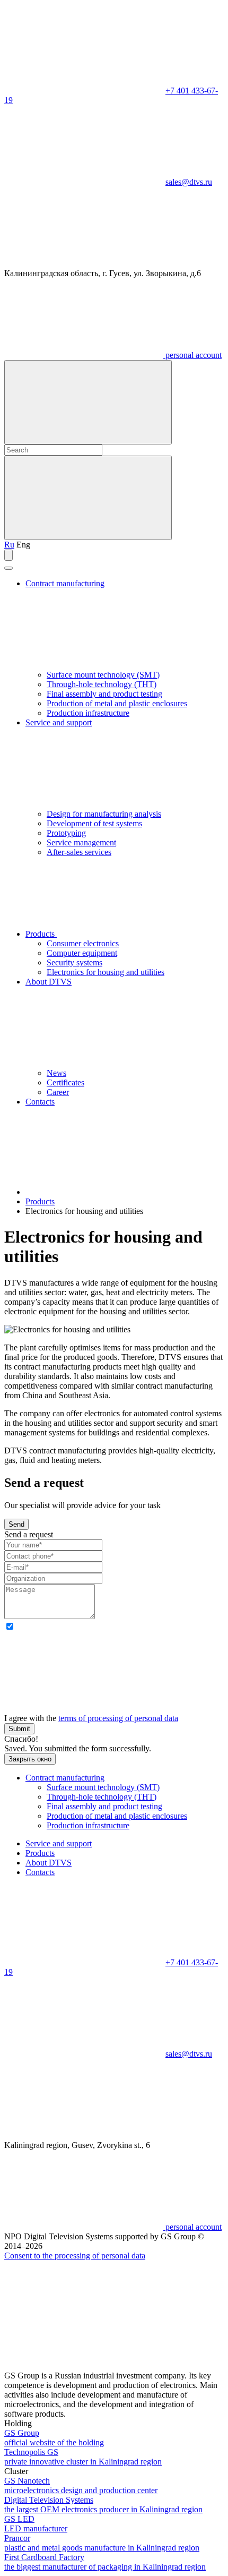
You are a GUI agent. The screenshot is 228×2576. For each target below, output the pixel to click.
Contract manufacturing (65, 1778)
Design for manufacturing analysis (104, 814)
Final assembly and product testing (104, 694)
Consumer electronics (83, 943)
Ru (9, 545)
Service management (81, 842)
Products (41, 934)
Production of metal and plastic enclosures (117, 703)
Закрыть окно (30, 1759)
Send (16, 1524)
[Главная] (105, 1192)
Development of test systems (94, 823)
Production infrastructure (88, 713)
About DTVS (49, 1863)
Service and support (59, 1843)
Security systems (74, 962)
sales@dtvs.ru (189, 182)
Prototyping (66, 833)
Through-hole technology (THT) (102, 684)
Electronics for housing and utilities (106, 972)
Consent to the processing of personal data (75, 2256)
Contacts (40, 1102)
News (56, 1073)
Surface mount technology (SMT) (103, 675)
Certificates (65, 1082)
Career (58, 1092)
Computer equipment (82, 953)
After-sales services (79, 852)
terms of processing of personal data (118, 1718)
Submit (19, 1729)
